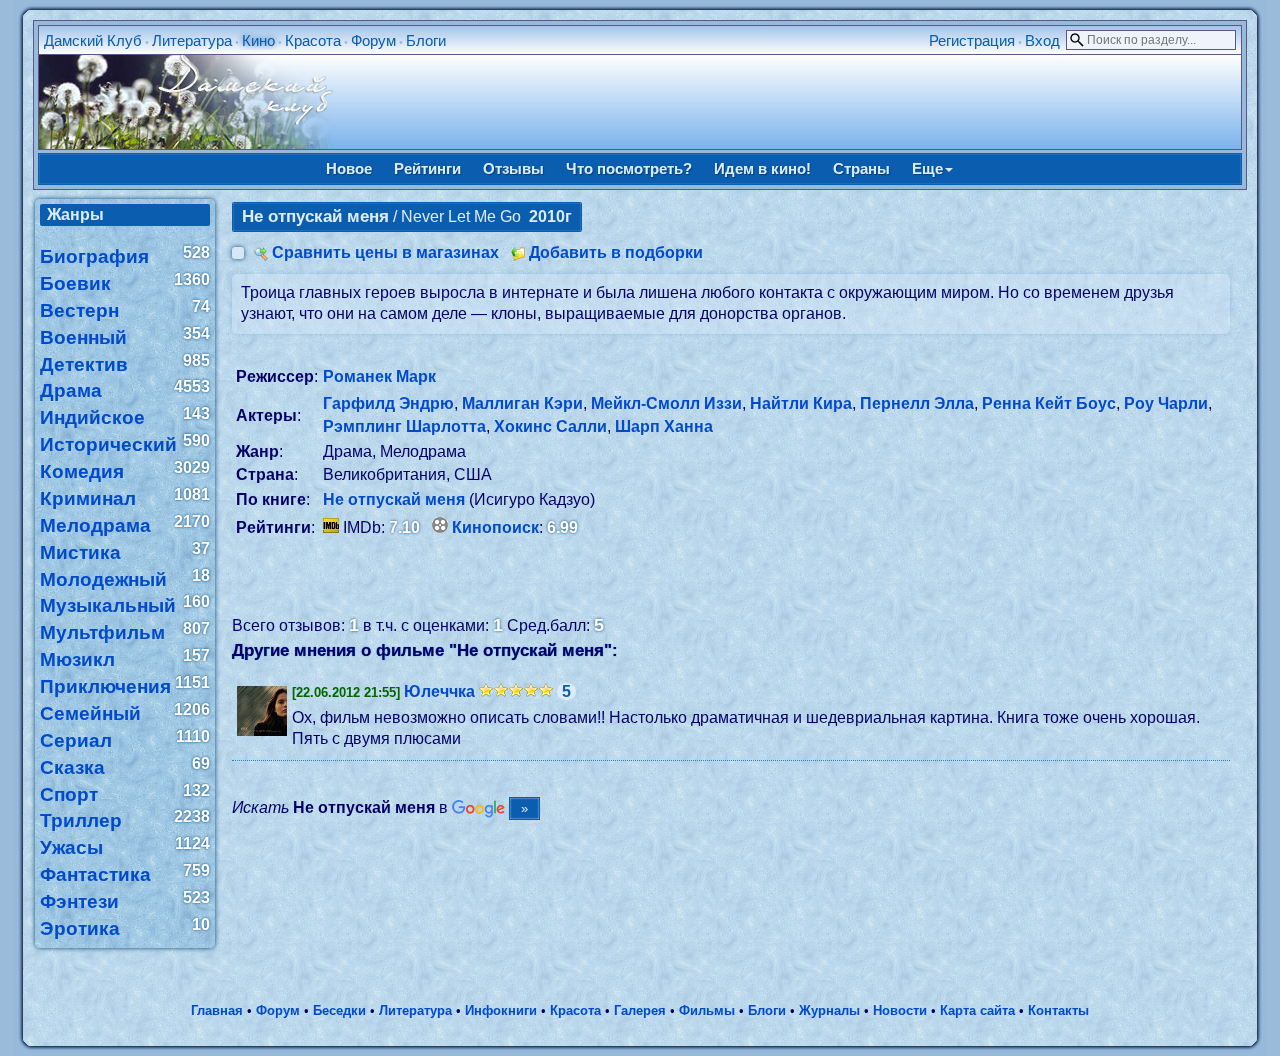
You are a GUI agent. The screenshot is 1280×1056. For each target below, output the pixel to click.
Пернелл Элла (917, 403)
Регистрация (972, 40)
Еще (927, 168)
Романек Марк (379, 376)
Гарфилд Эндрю (388, 403)
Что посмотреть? (629, 168)
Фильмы (707, 1010)
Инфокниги (501, 1010)
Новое (349, 168)
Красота (313, 40)
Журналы (829, 1010)
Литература (192, 40)
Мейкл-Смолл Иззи (666, 403)
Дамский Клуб (93, 40)
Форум (373, 40)
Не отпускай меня (394, 499)
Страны (861, 168)
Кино (258, 40)
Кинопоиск (495, 527)
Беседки (339, 1010)
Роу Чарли (1166, 403)
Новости (900, 1010)
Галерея (640, 1010)
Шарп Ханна (664, 426)
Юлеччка (439, 691)
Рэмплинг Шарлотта (404, 426)
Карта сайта (977, 1010)
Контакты (1058, 1010)
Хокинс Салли (550, 426)
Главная (217, 1010)
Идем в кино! (762, 168)
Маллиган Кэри (522, 403)
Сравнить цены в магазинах (385, 252)
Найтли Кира (801, 403)
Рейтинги (427, 168)
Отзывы (513, 168)
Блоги (426, 40)
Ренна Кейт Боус (1049, 403)
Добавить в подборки (616, 252)
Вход (1042, 40)
